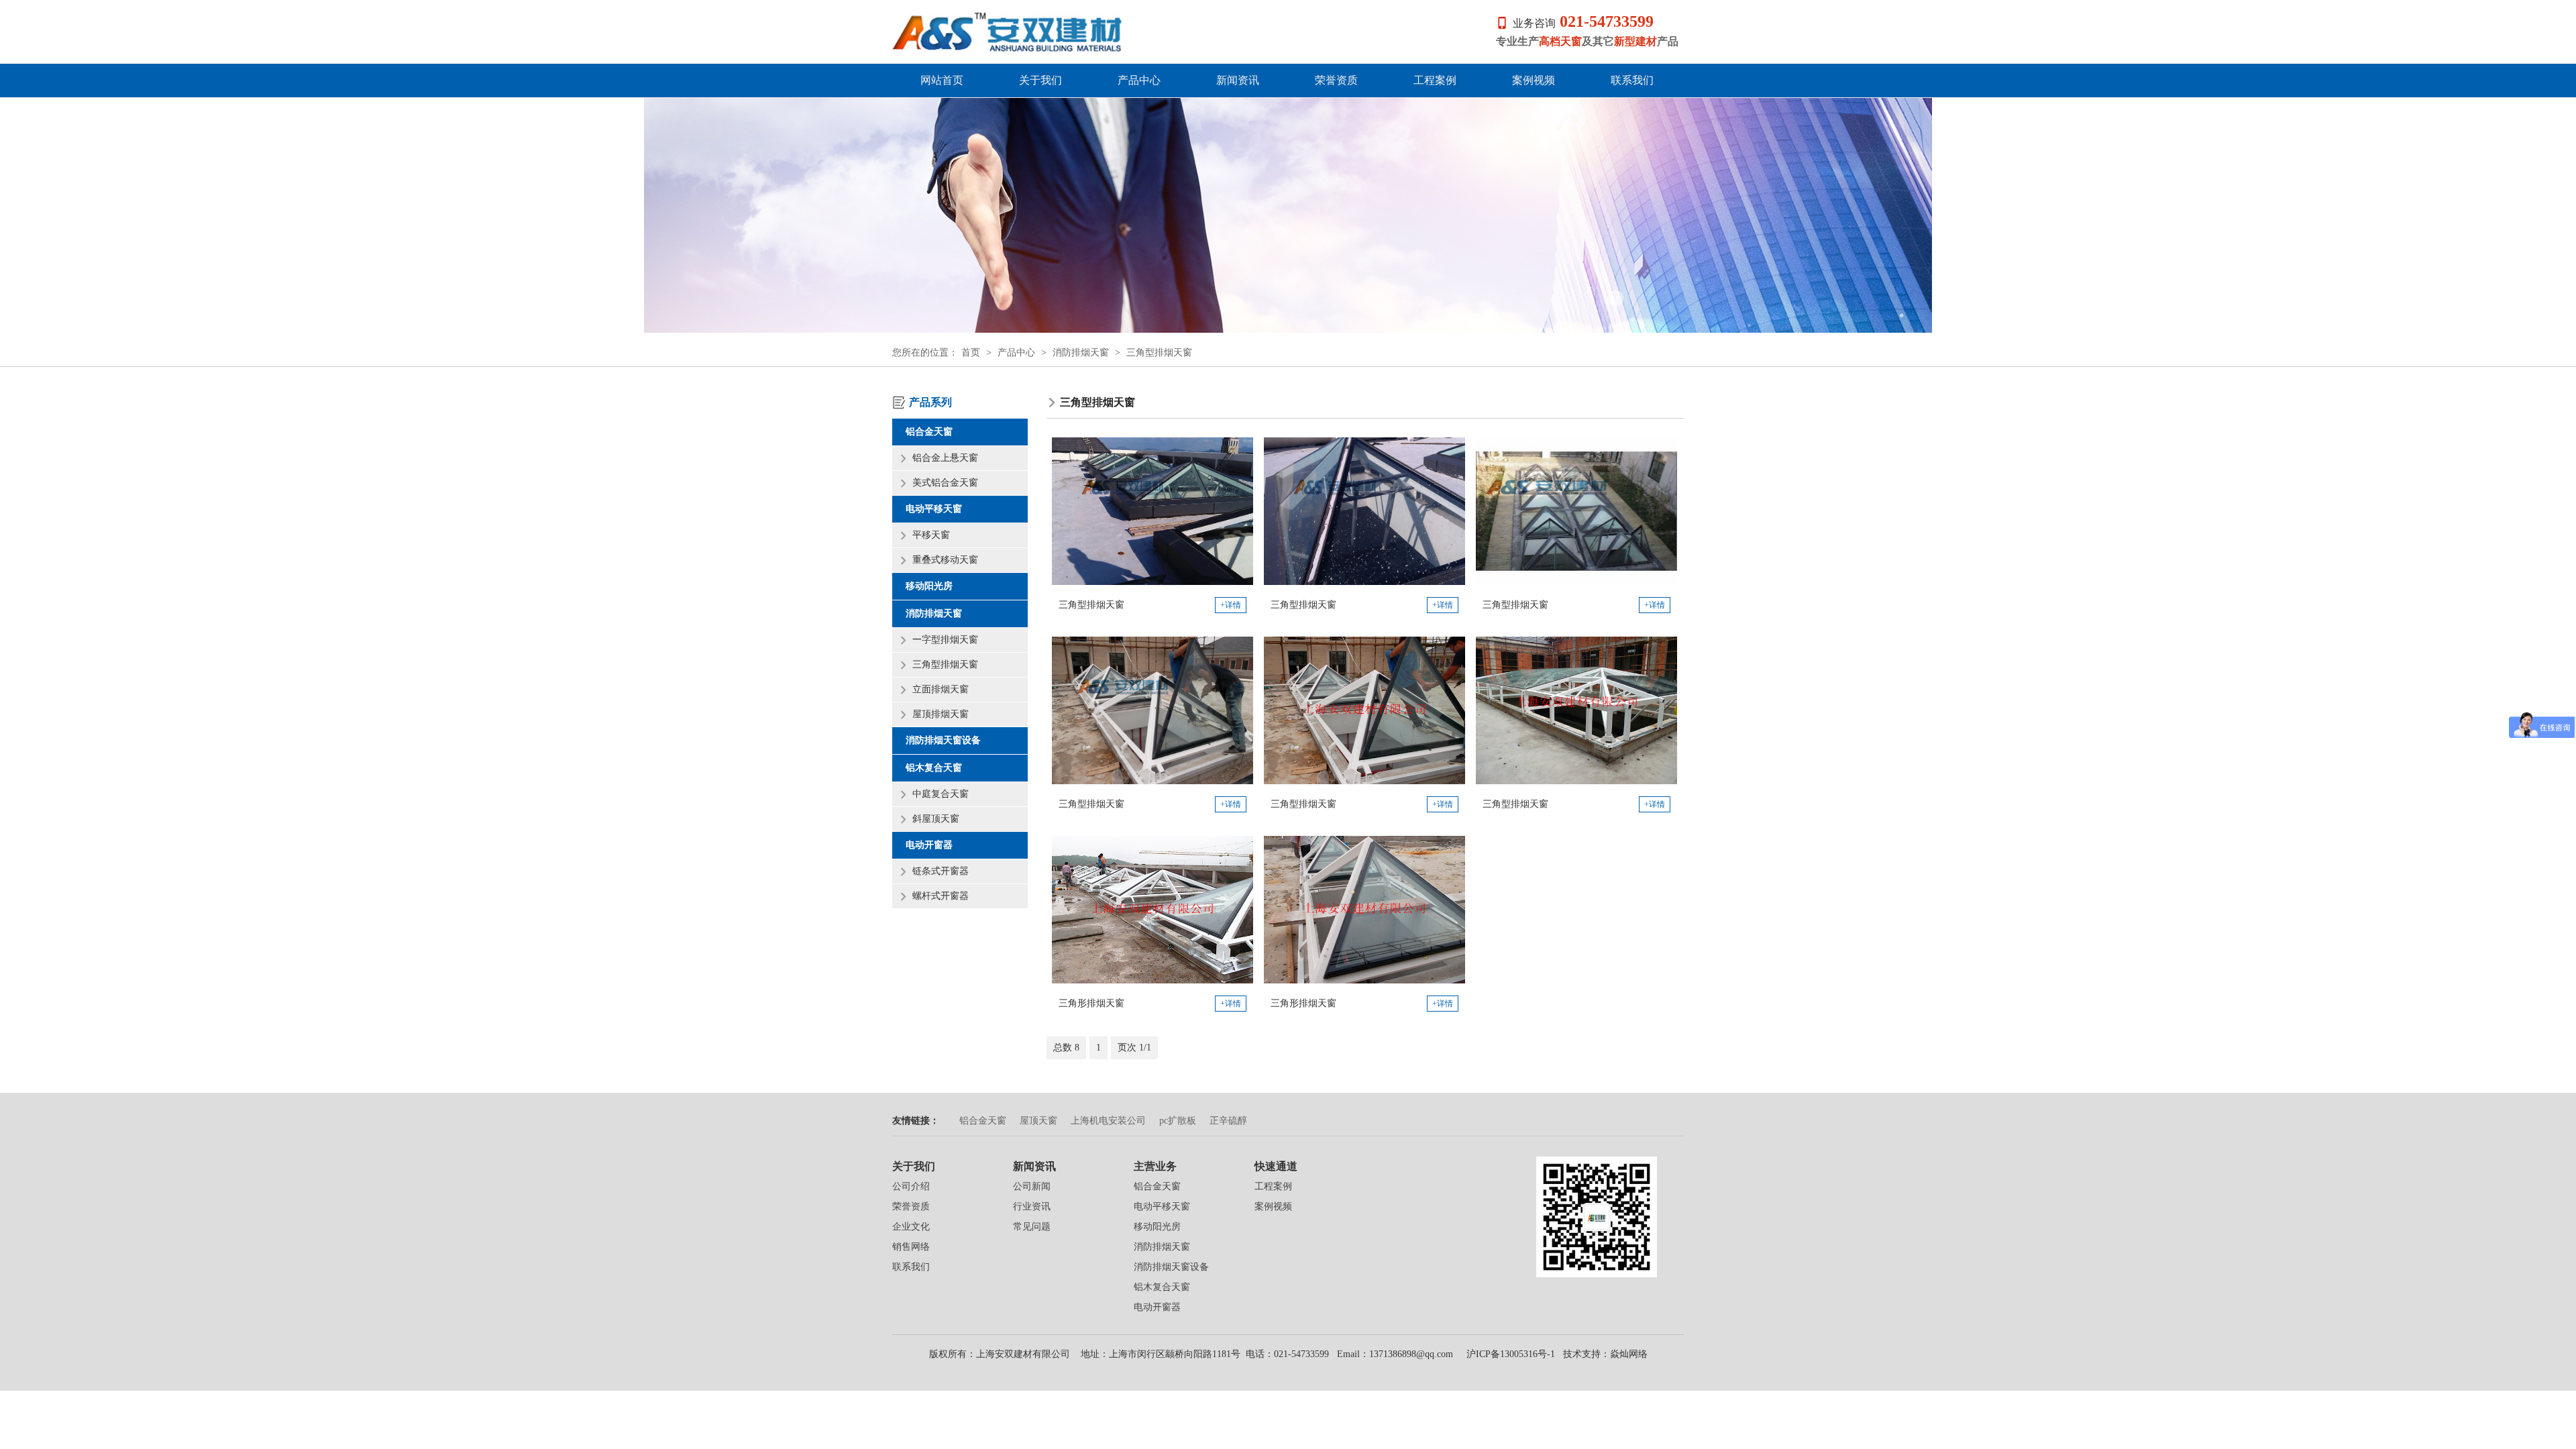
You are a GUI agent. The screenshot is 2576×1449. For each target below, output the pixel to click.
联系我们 (1632, 80)
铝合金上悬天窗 (945, 458)
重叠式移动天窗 (945, 560)
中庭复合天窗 (941, 794)
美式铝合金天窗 (945, 483)
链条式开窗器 (941, 871)
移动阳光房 (929, 586)
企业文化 (911, 1227)
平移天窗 (931, 535)
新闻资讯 (1238, 80)
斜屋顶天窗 (936, 819)
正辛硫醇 (1228, 1121)
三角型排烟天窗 (1159, 353)
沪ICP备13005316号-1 (1509, 1354)
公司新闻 (1032, 1186)
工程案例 (1435, 80)
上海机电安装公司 (1108, 1121)
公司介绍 (911, 1186)
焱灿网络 (1629, 1354)
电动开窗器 (929, 845)
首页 (971, 353)
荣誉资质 (1336, 80)
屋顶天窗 (1038, 1121)
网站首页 (942, 80)
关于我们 (1040, 80)
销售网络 (911, 1247)
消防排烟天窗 (1081, 353)
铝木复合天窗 (934, 768)
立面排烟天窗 (941, 689)
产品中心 (1139, 80)
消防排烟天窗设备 (943, 740)
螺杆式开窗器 (941, 896)
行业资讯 (1032, 1206)
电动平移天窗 (934, 509)
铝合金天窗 (929, 432)
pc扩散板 (1178, 1121)
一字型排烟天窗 (945, 640)
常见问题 (1032, 1227)
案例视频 (1534, 80)
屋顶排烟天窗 (941, 714)
